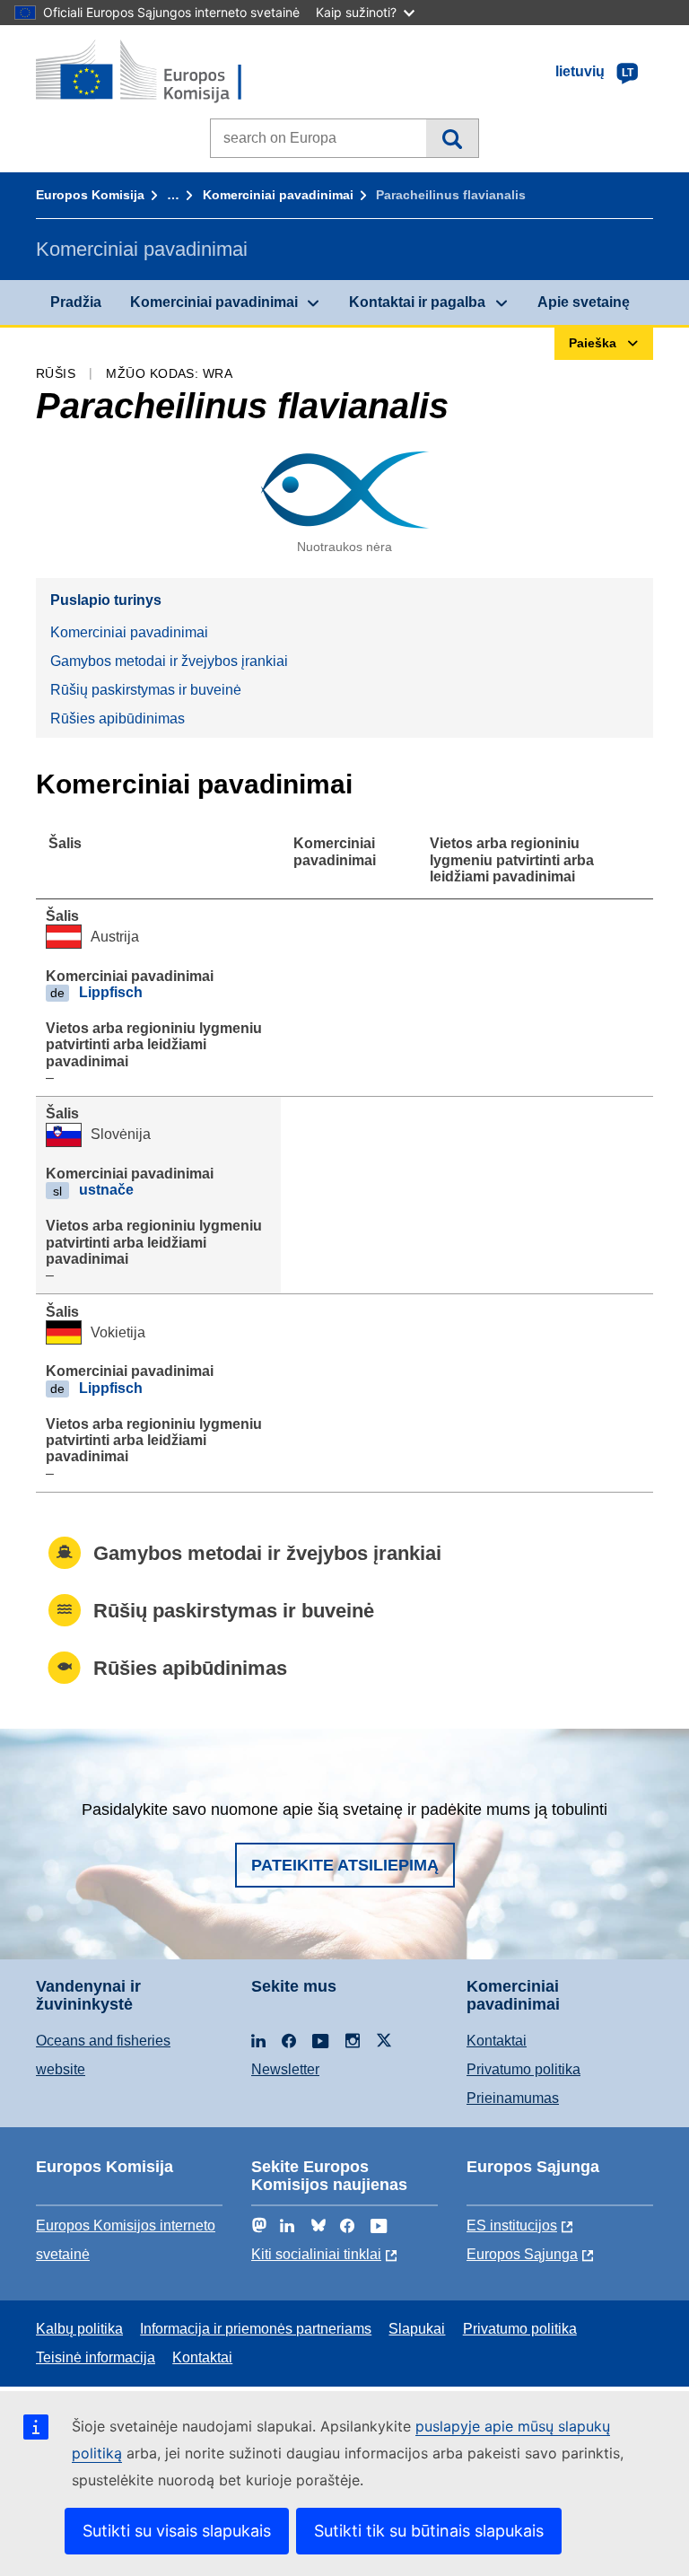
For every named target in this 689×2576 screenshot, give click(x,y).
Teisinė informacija (96, 2357)
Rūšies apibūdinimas (118, 718)
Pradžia (76, 302)
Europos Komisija (90, 195)
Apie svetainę (584, 302)
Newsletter (285, 2069)
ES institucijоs (512, 2226)
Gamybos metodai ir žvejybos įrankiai (169, 661)
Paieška (452, 138)
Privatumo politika (523, 2069)
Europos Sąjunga (522, 2254)
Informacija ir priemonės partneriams (256, 2329)
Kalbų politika (79, 2329)
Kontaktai (497, 2041)
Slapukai (417, 2329)
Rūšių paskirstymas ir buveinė (146, 690)
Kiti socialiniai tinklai (316, 2254)
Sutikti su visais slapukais (177, 2531)
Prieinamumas (513, 2098)
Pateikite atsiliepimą (345, 1865)
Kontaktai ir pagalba (417, 302)
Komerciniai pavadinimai (278, 195)
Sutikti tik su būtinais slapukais (429, 2531)
